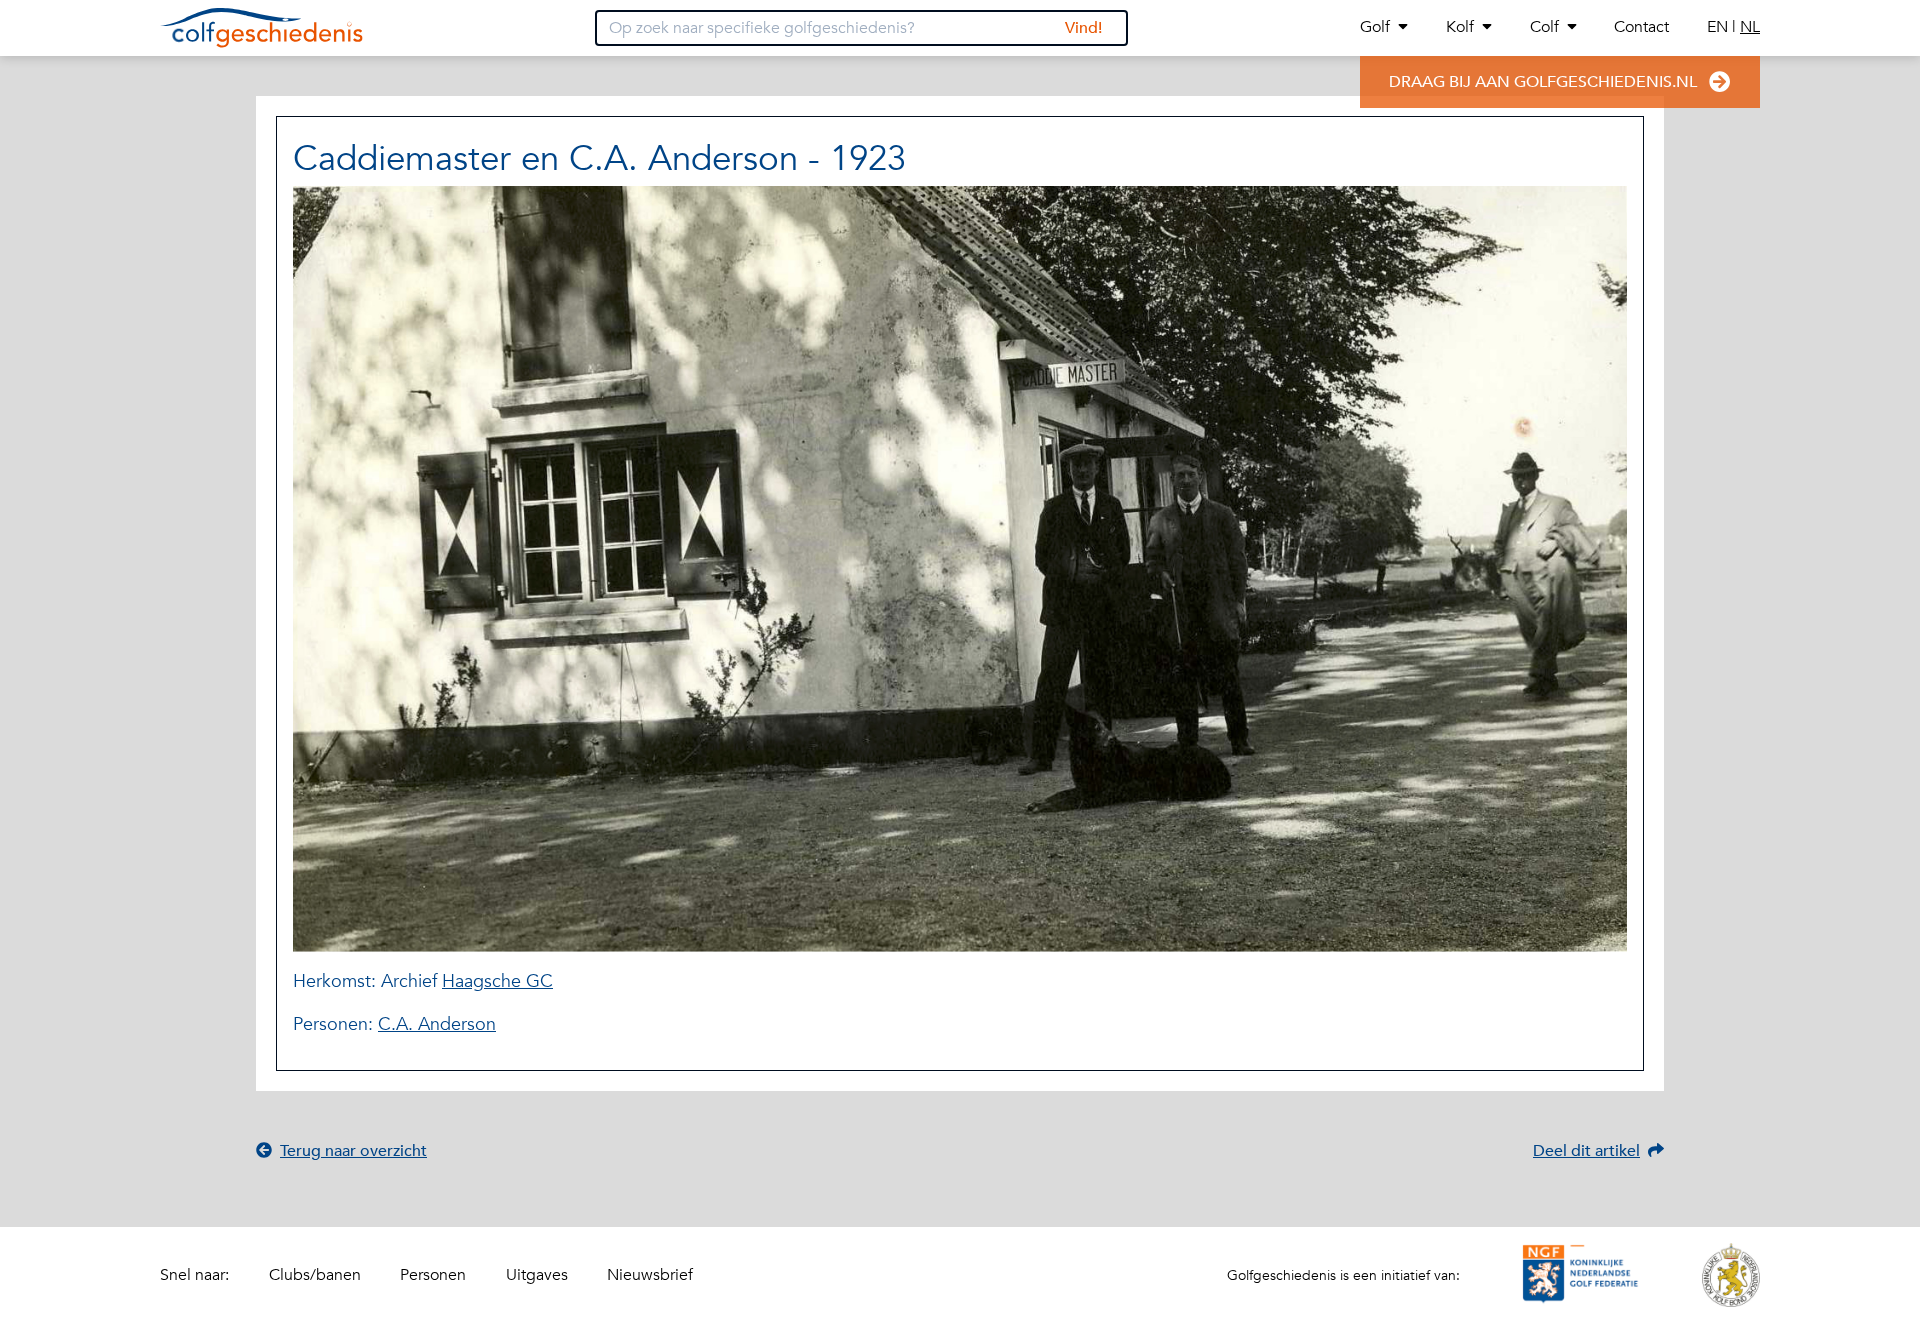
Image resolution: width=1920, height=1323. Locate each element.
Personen (433, 1275)
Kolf (1460, 27)
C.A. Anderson (437, 1024)
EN (1719, 27)
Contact (1641, 27)
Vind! (1083, 28)
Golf (1375, 27)
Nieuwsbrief (650, 1275)
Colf (1544, 27)
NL (1750, 27)
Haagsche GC (497, 981)
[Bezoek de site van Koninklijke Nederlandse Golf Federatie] (1581, 1275)
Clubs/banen (315, 1275)
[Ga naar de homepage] (261, 28)
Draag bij (1543, 82)
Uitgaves (537, 1275)
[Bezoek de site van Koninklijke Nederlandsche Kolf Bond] (1731, 1275)
